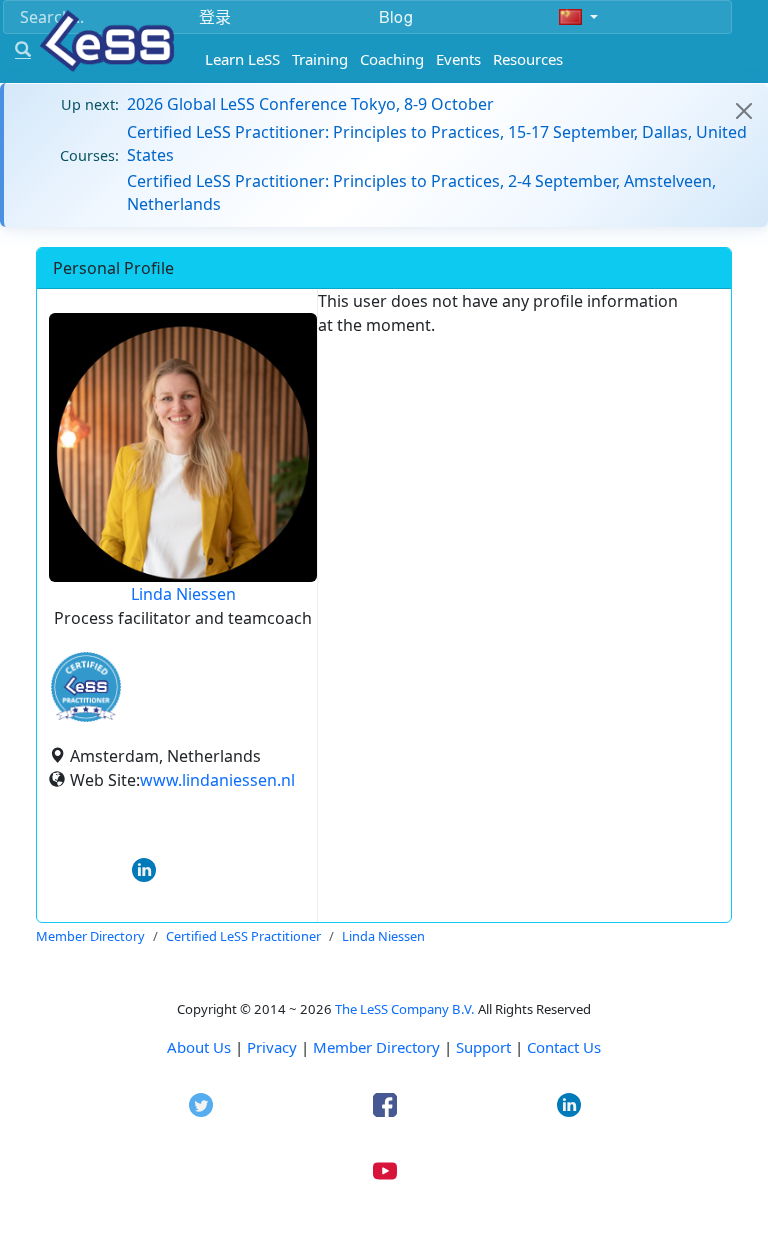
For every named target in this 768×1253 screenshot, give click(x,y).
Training (320, 59)
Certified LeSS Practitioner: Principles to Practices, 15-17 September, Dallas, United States (437, 143)
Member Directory (376, 1047)
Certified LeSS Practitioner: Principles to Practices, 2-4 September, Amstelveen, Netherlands (421, 192)
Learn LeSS (242, 59)
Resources (528, 59)
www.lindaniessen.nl (217, 780)
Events (458, 59)
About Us (199, 1047)
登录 (215, 16)
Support (483, 1047)
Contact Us (564, 1047)
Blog (396, 16)
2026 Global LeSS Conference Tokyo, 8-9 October (310, 104)
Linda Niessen (183, 594)
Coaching (392, 59)
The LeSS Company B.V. (405, 1009)
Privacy (272, 1047)
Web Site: (105, 780)
